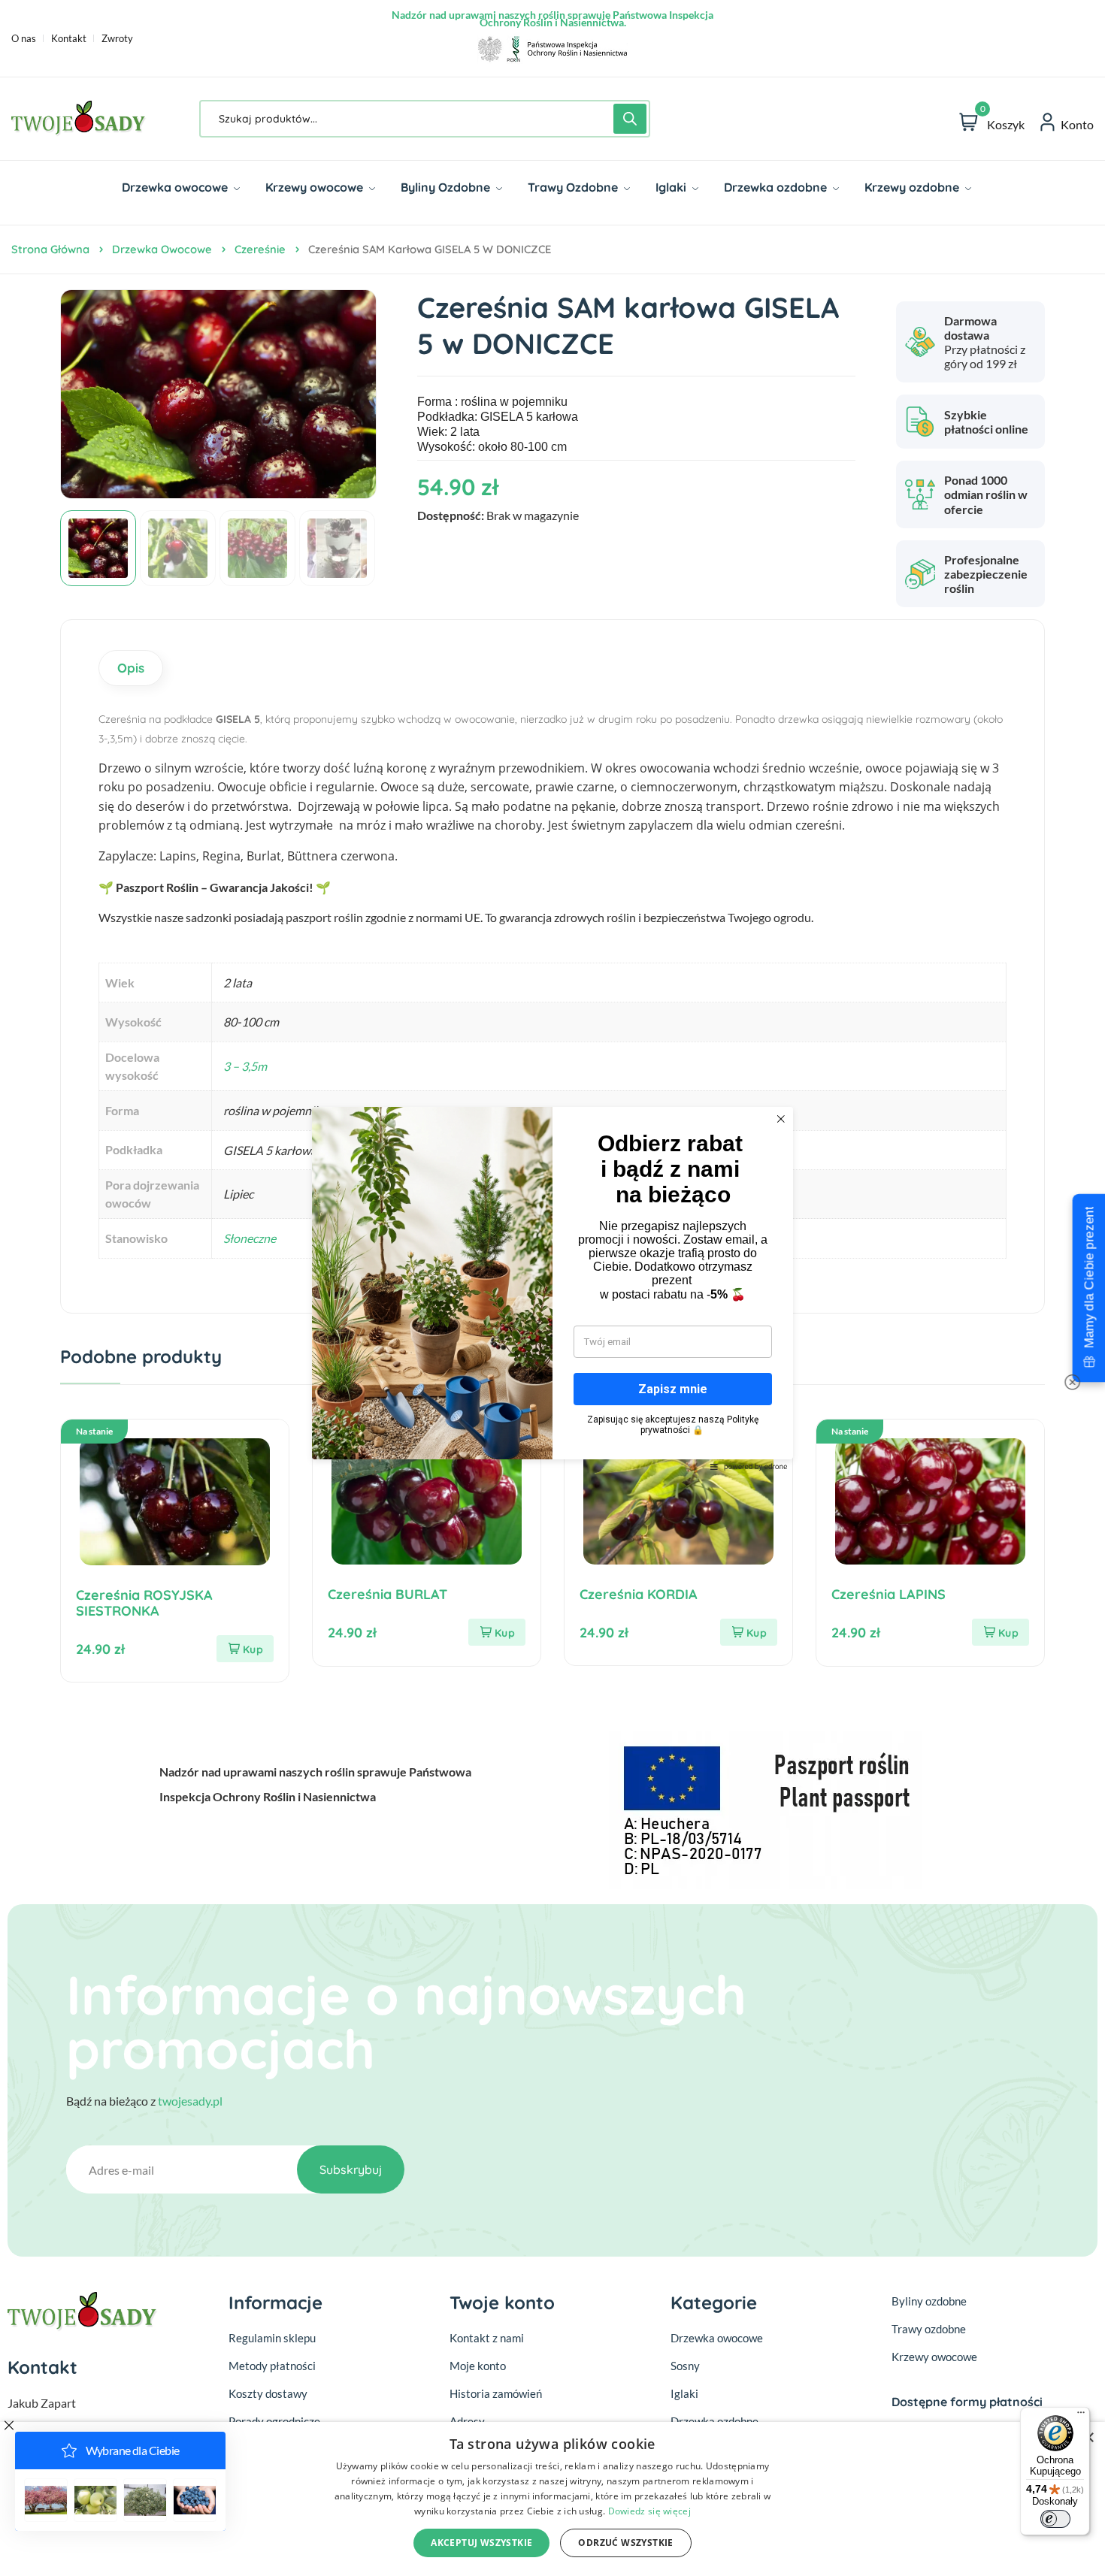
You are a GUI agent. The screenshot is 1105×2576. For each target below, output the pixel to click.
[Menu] (1081, 2416)
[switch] (1055, 2519)
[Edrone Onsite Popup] (552, 1288)
